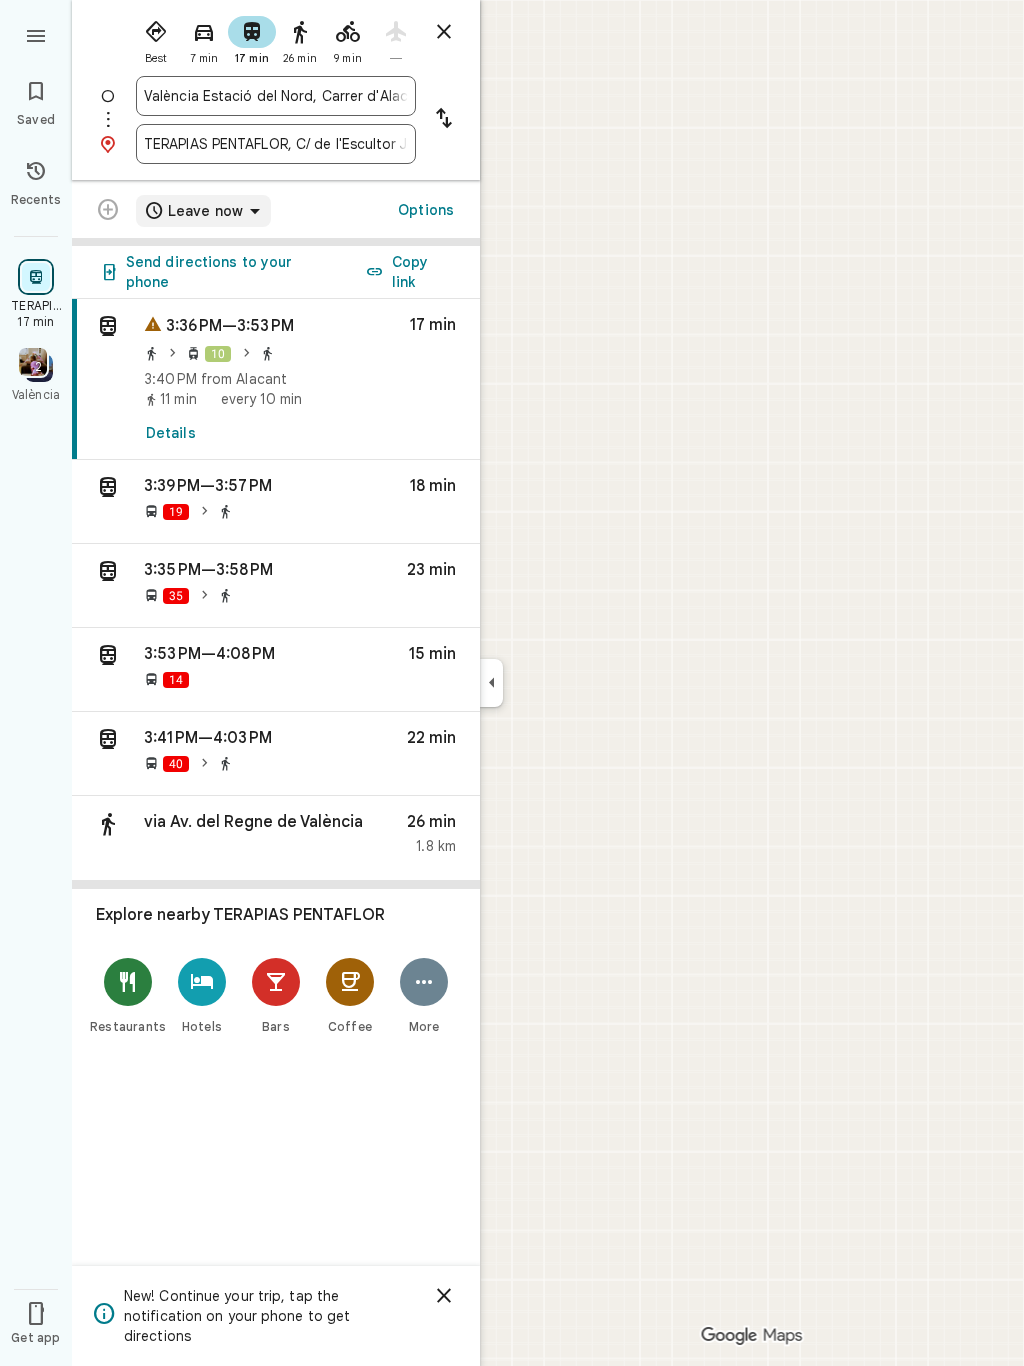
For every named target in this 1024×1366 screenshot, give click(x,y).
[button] (276, 502)
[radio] (156, 38)
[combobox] (276, 96)
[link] (276, 379)
